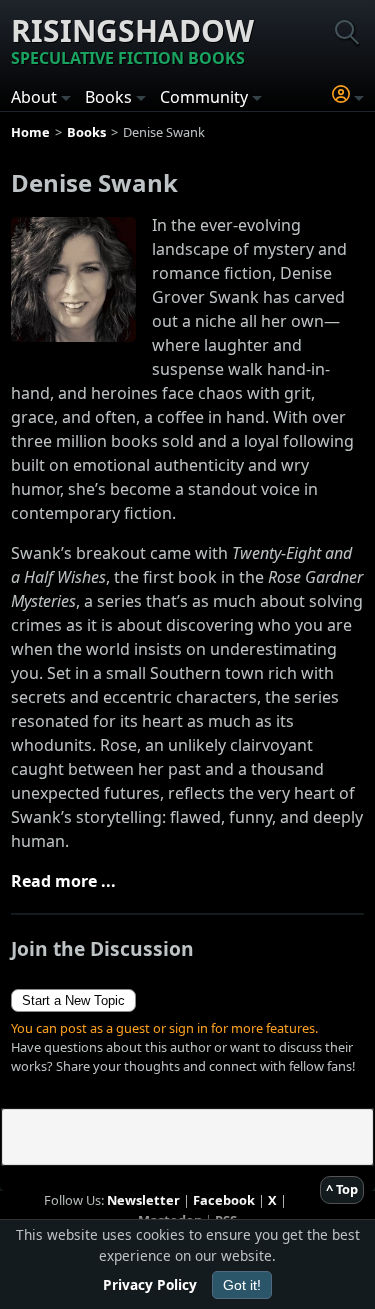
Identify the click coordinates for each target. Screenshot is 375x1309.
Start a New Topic (73, 1000)
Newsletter (143, 1200)
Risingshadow (132, 39)
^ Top (342, 1189)
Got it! (242, 1285)
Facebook (224, 1200)
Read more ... (63, 881)
